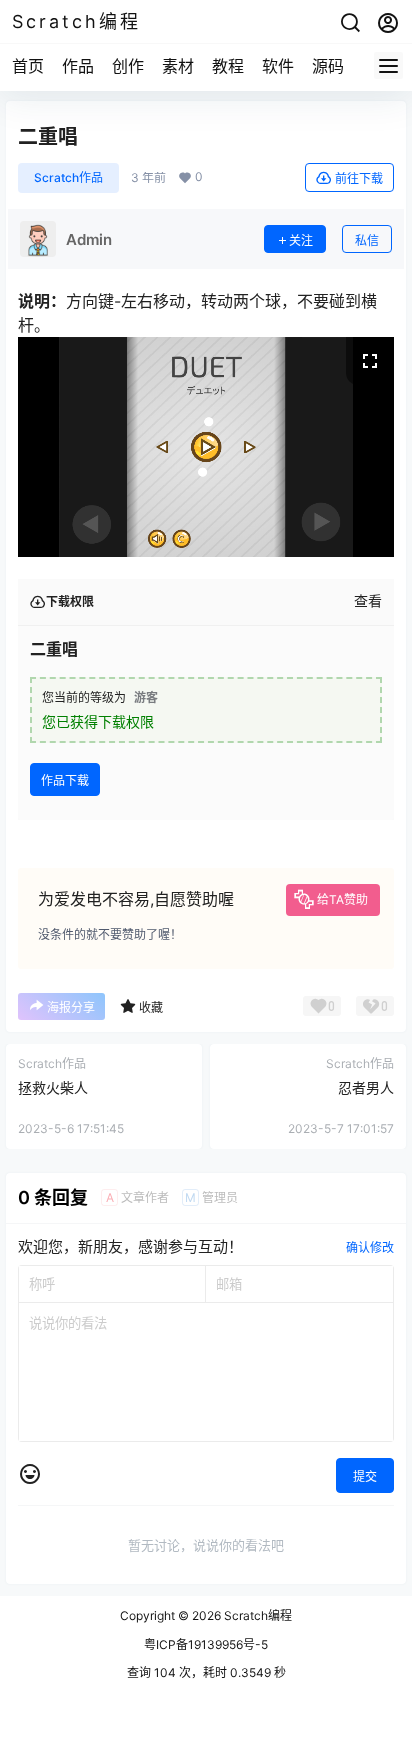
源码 (328, 66)
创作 (128, 66)
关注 (301, 240)
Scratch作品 (68, 177)
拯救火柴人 (53, 1087)
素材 (178, 66)
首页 (28, 66)
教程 (228, 66)
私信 (367, 240)
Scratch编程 (256, 1615)
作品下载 (65, 780)
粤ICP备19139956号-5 (206, 1644)
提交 (365, 1476)
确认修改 (370, 1247)
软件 (278, 66)
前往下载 (359, 178)
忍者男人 (366, 1087)
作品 (78, 66)
